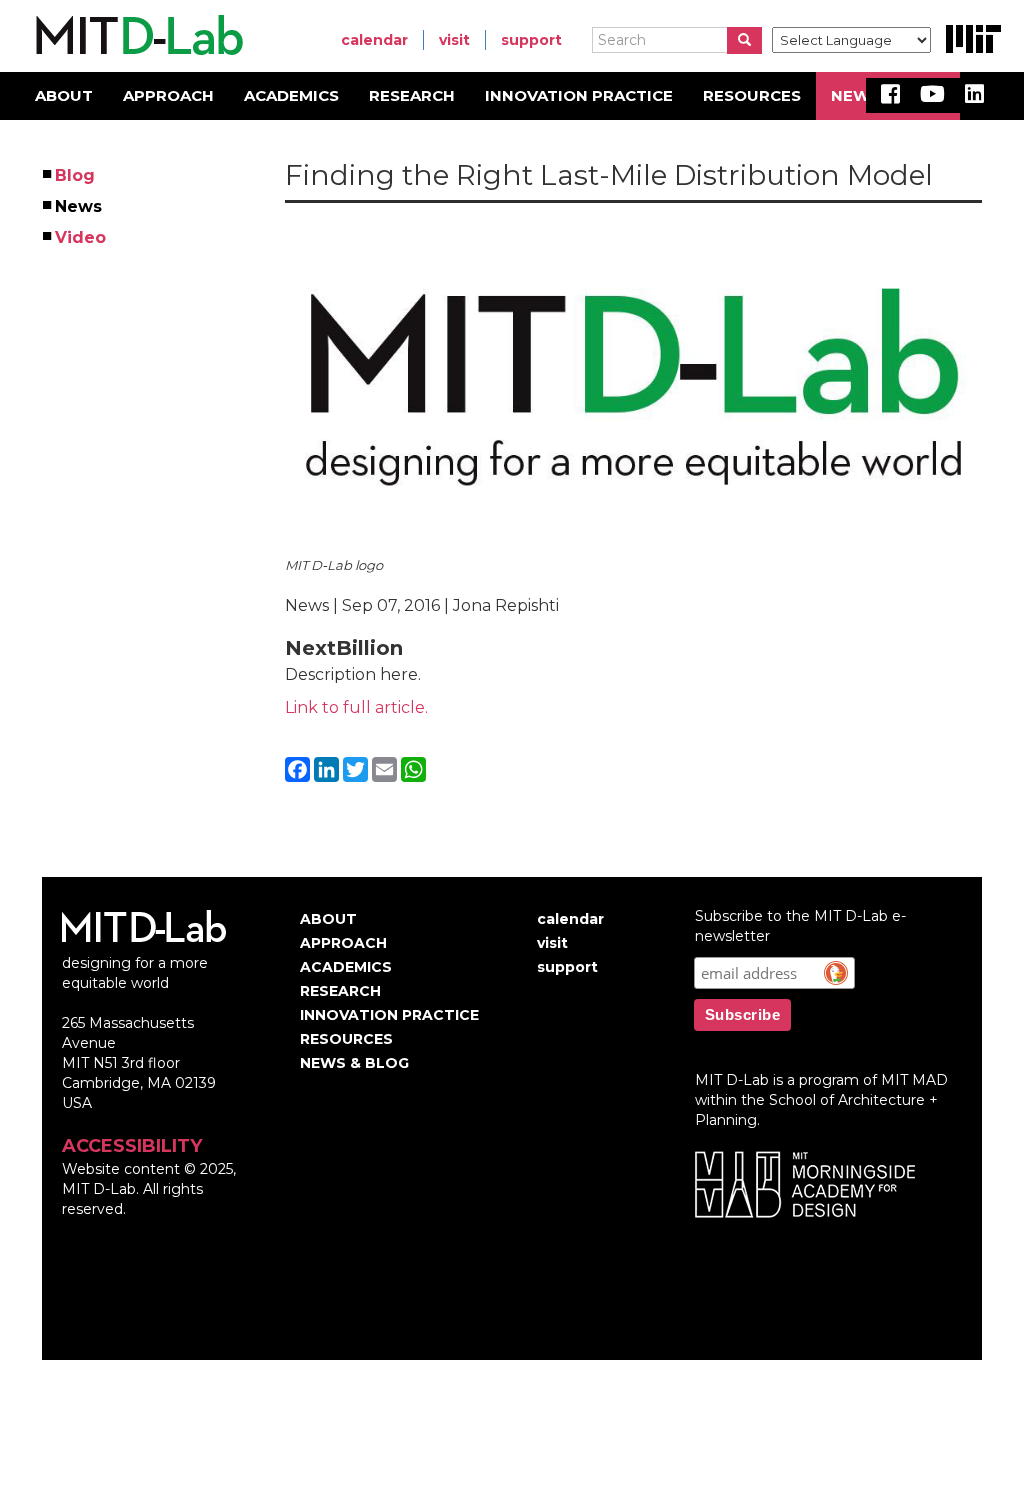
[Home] (136, 36)
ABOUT (64, 95)
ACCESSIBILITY (132, 1146)
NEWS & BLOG (354, 1063)
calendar (374, 40)
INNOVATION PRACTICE (579, 95)
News (79, 206)
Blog (76, 175)
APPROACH (168, 95)
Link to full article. (356, 707)
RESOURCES (752, 95)
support (531, 40)
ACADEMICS (291, 95)
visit (454, 40)
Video (81, 237)
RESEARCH (412, 95)
